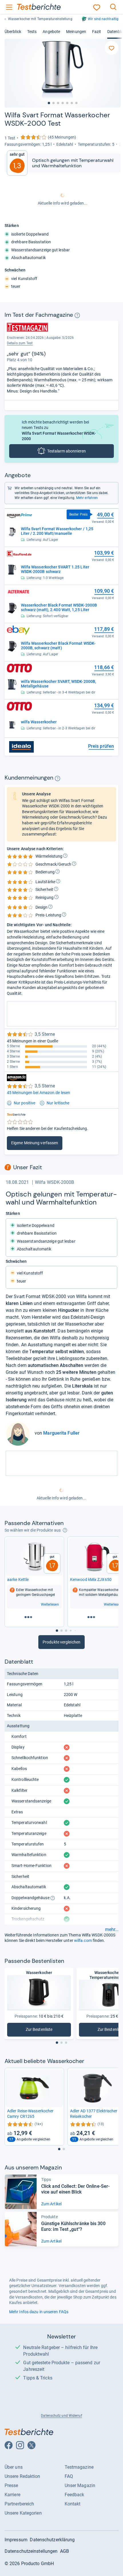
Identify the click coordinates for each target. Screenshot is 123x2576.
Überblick (13, 32)
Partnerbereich (19, 2504)
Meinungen (76, 32)
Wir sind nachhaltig (103, 19)
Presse (11, 2485)
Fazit (97, 32)
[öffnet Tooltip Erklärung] (77, 315)
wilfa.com (83, 1940)
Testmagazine (79, 2467)
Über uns (14, 2467)
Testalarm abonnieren (67, 451)
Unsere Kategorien (23, 2513)
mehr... (112, 1930)
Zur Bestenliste (46, 2031)
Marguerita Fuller (61, 1433)
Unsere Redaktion (22, 2476)
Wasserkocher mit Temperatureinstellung (40, 19)
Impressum (16, 2540)
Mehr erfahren (87, 498)
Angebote (51, 32)
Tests (32, 32)
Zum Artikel (51, 2204)
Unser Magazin (80, 2485)
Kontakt (73, 2504)
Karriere (12, 2495)
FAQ (69, 2476)
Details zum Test (20, 343)
